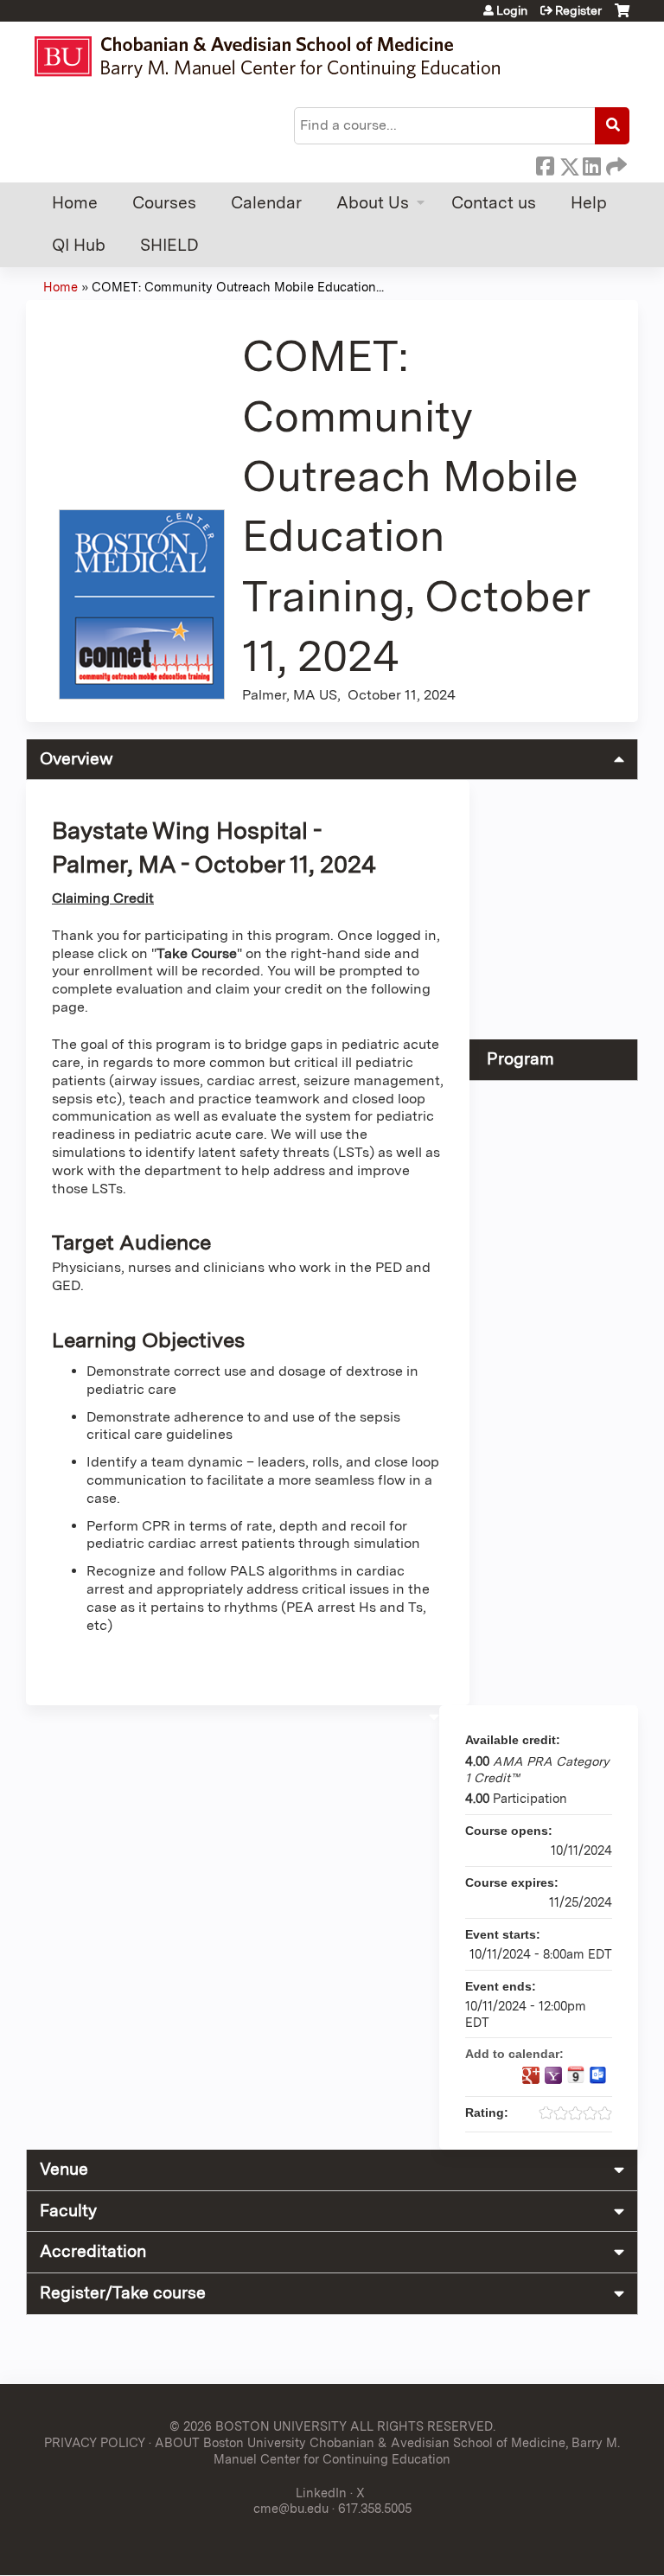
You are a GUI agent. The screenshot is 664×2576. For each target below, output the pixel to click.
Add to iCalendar (576, 2074)
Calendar (266, 203)
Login (512, 10)
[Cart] (622, 17)
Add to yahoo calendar (553, 2075)
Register (578, 10)
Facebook (545, 163)
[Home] (275, 57)
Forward (615, 163)
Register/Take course (123, 2293)
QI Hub (79, 245)
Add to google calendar (531, 2075)
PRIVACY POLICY (95, 2442)
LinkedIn (591, 163)
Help (589, 203)
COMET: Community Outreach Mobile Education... (238, 287)
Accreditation (93, 2251)
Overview (77, 759)
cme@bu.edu (291, 2508)
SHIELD (169, 245)
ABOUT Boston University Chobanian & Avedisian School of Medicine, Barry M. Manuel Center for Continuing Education (387, 2451)
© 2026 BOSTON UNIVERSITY (258, 2426)
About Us (373, 203)
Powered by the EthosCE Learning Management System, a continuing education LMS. (577, 2547)
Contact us (494, 203)
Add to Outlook (598, 2075)
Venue (64, 2169)
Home (75, 203)
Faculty (68, 2211)
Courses (164, 203)
